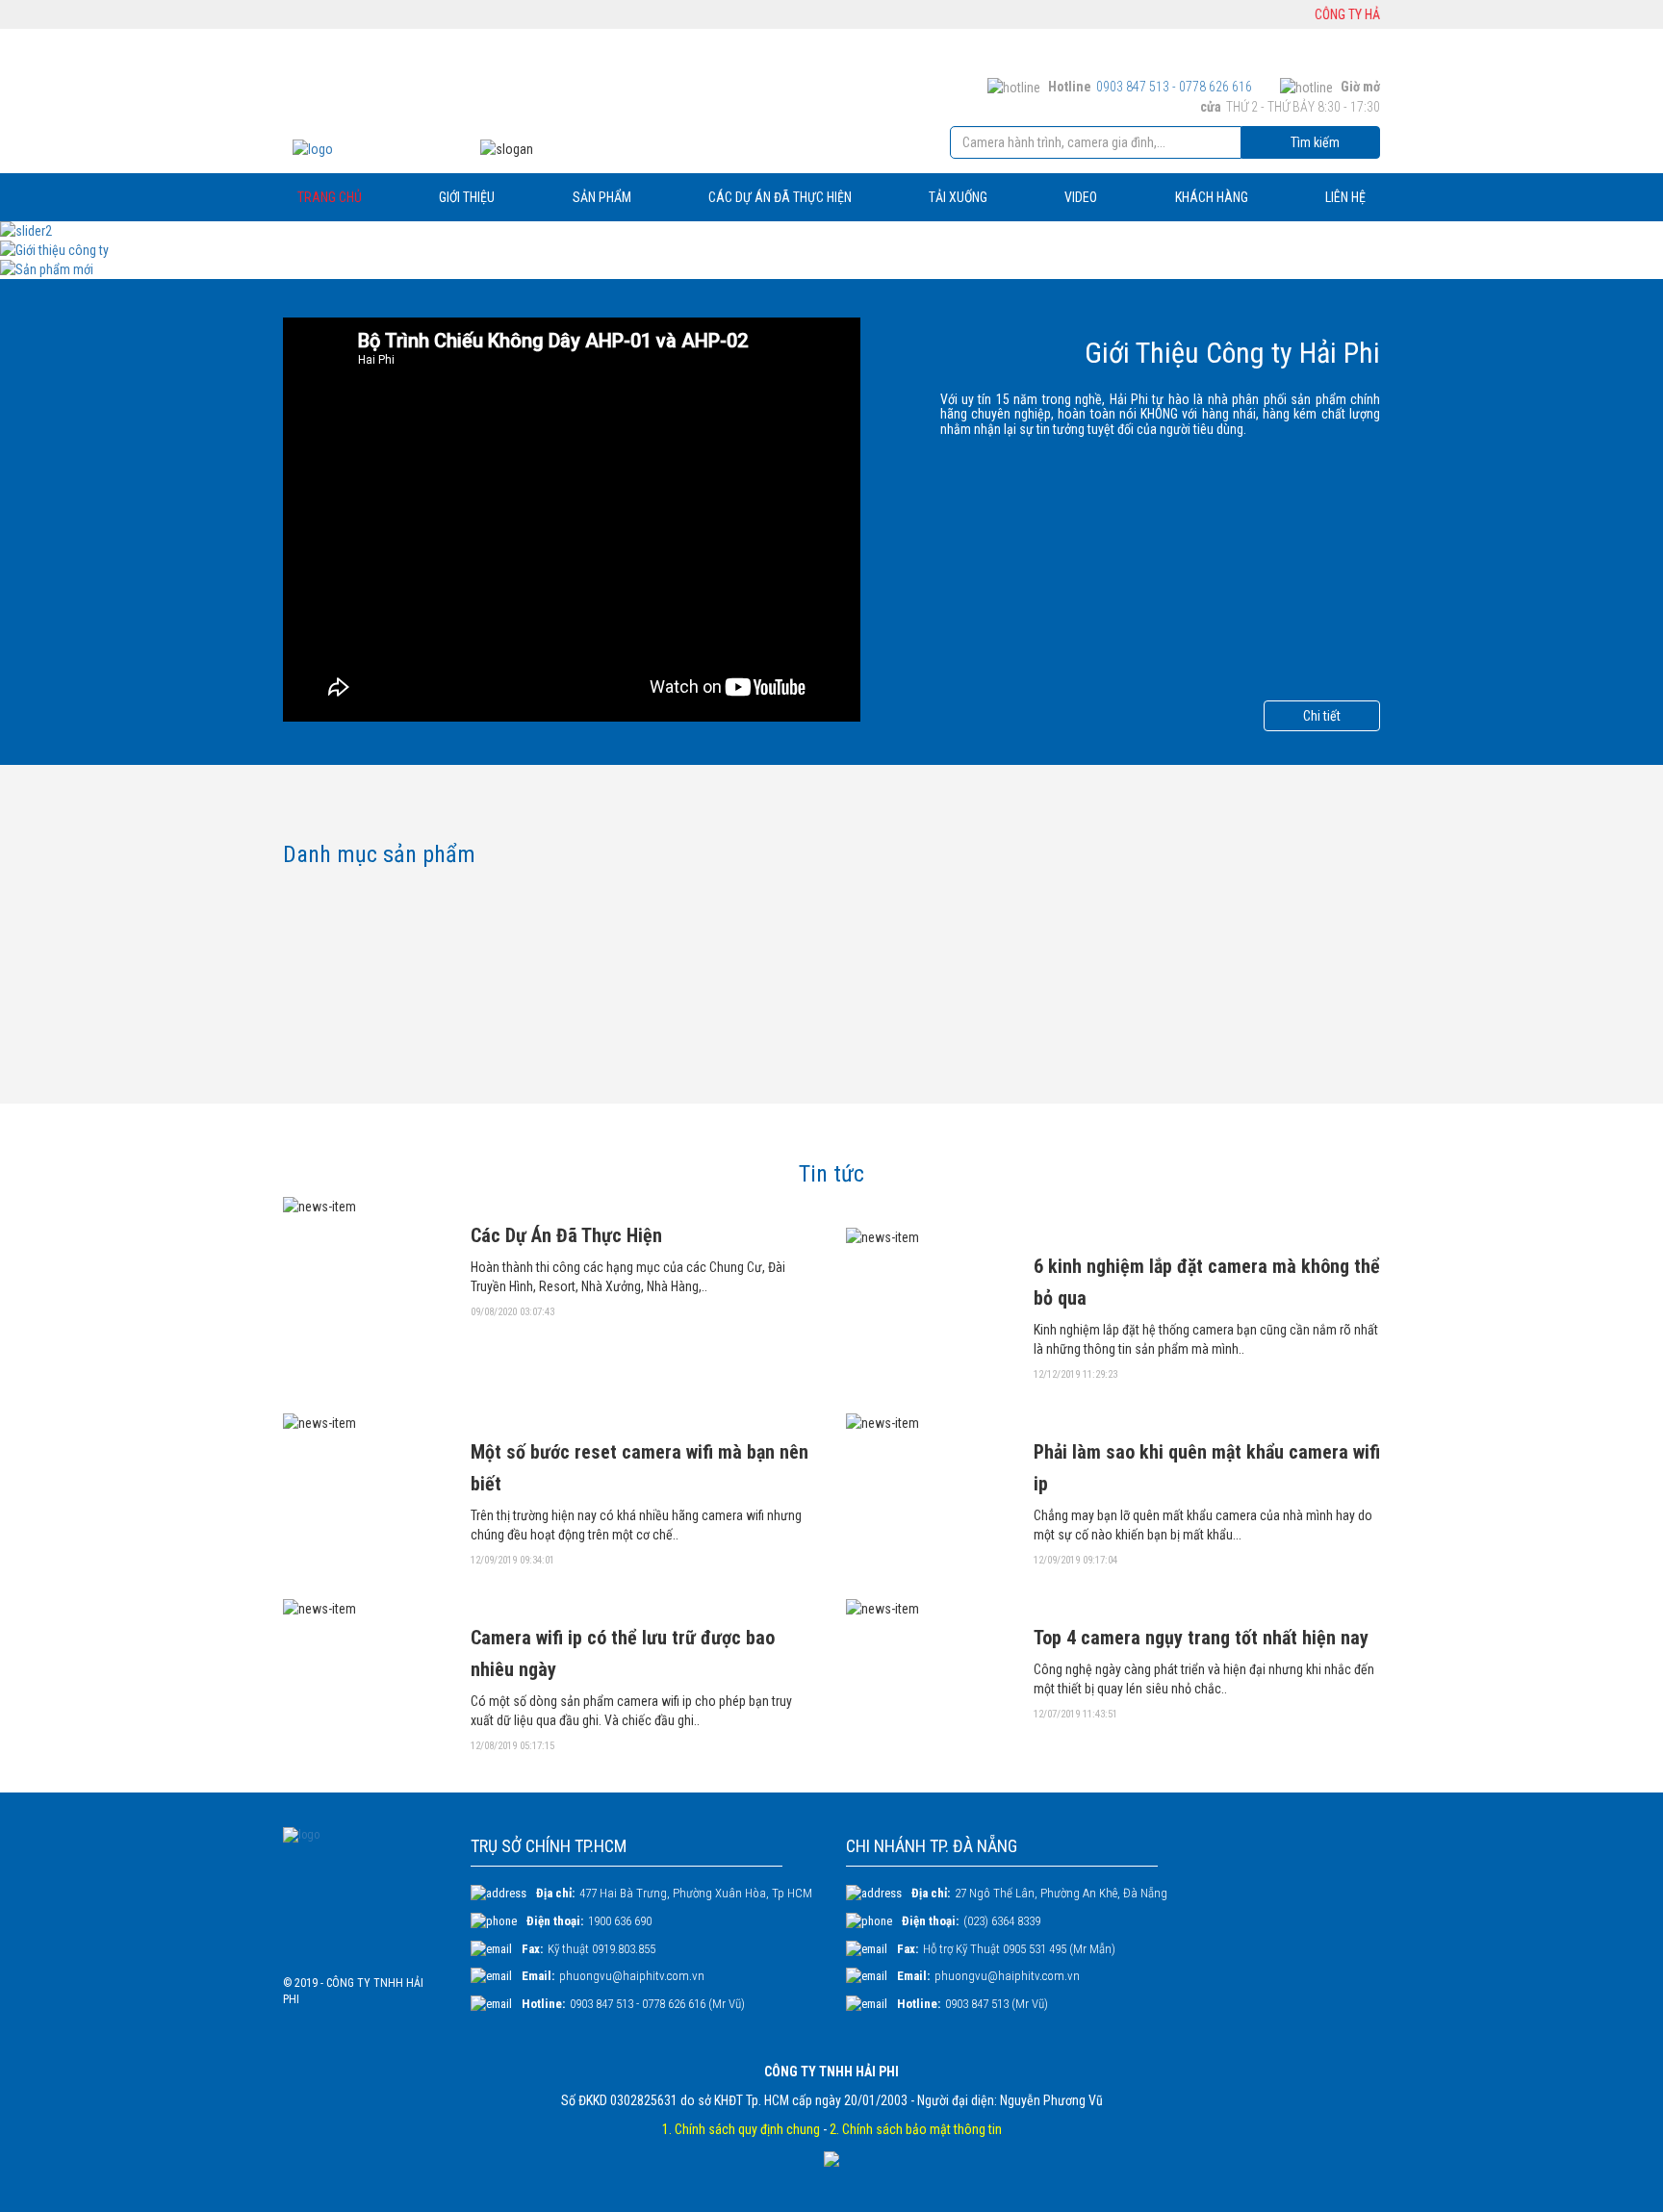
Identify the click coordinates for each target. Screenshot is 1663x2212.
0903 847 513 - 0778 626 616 (1174, 87)
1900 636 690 (620, 1921)
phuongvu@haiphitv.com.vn (632, 1976)
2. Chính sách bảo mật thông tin (916, 2129)
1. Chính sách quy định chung (741, 2129)
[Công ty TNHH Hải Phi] (367, 149)
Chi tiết (1322, 716)
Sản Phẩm (602, 197)
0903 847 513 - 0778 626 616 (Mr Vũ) (657, 2004)
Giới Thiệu (467, 197)
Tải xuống (958, 197)
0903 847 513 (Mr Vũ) (997, 2004)
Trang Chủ (330, 197)
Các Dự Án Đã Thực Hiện (566, 1235)
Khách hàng (1212, 197)
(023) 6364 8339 (1002, 1921)
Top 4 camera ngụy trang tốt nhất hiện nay (1201, 1638)
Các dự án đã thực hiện (780, 197)
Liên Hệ (1345, 197)
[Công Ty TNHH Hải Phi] (362, 1894)
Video (1081, 197)
